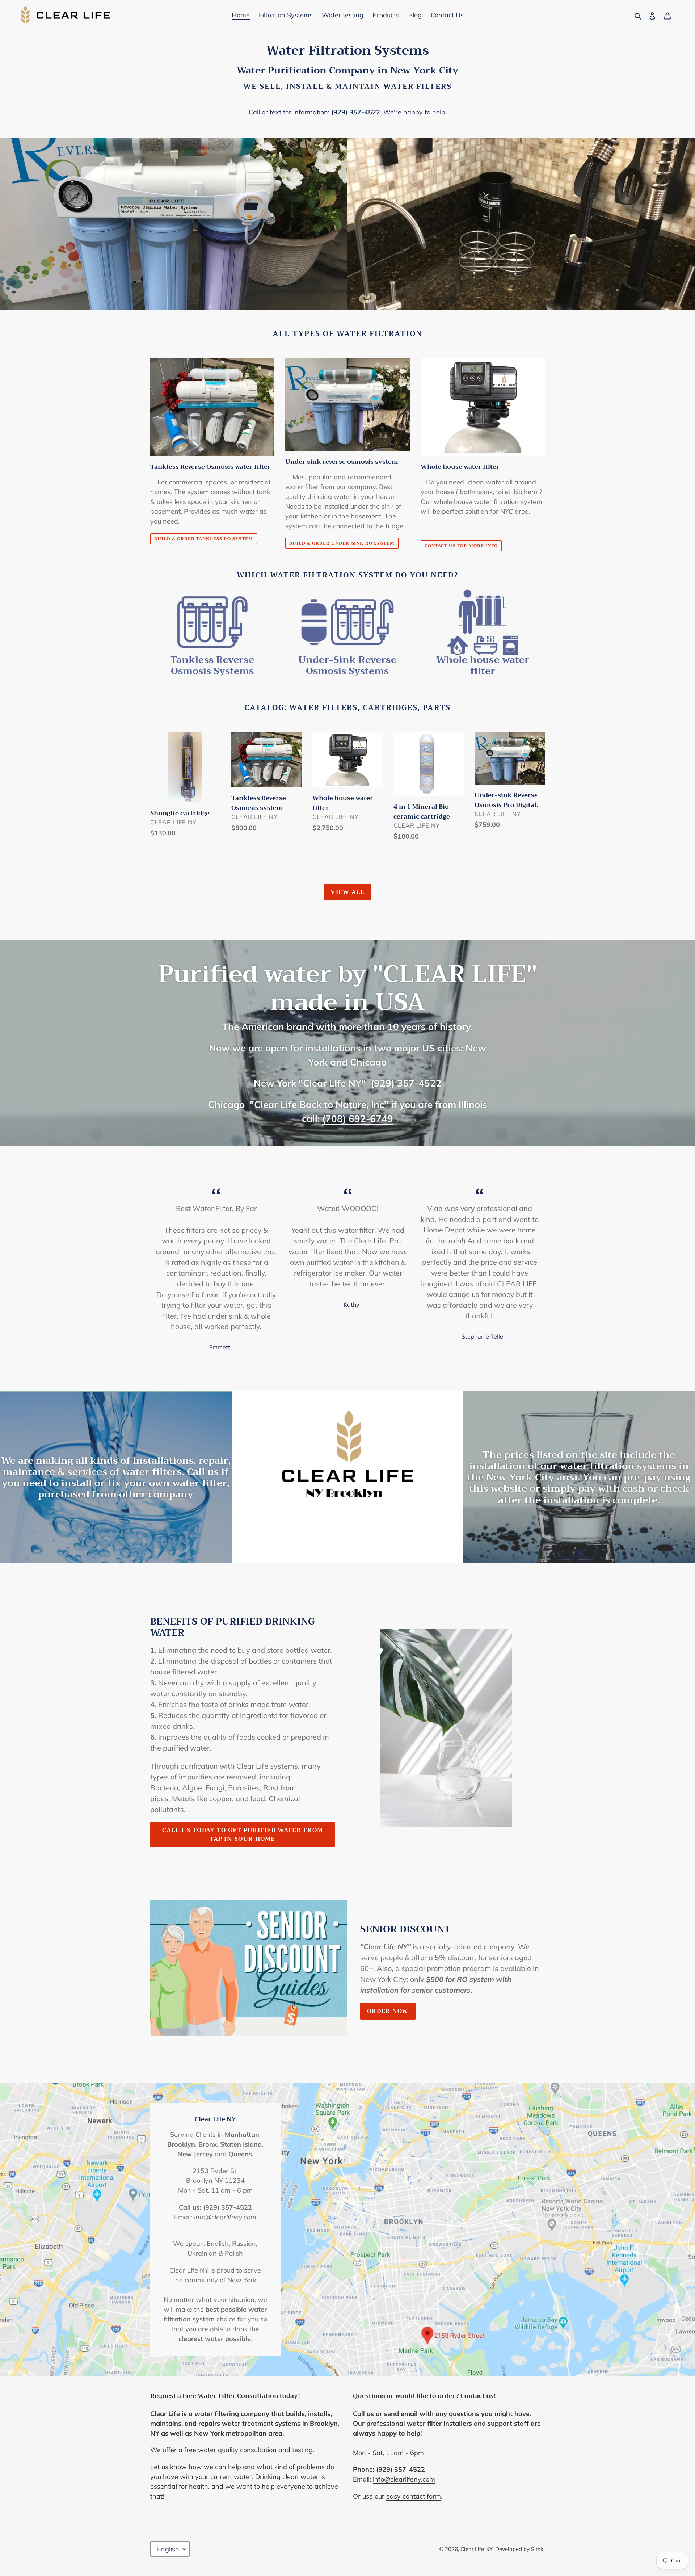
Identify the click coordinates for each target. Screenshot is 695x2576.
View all (347, 892)
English (168, 2549)
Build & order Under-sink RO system (342, 543)
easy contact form (414, 2496)
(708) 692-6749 (358, 1118)
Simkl (538, 2549)
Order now (388, 2011)
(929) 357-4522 (356, 112)
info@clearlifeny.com (404, 2479)
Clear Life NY (476, 2549)
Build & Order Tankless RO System (204, 539)
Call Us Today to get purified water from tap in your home (243, 1835)
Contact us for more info (461, 546)
